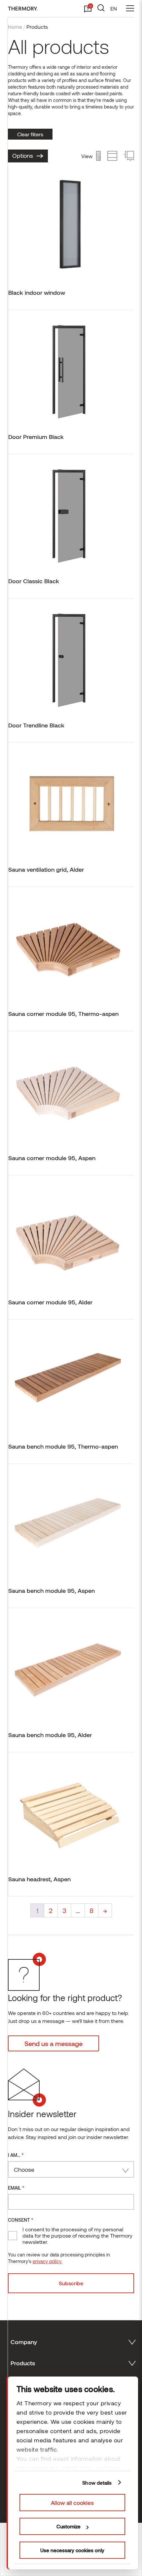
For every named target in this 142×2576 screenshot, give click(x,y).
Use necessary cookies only (72, 2550)
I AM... (16, 2155)
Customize (69, 2526)
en (114, 8)
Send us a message (53, 2043)
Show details (97, 2483)
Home (15, 27)
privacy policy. (47, 2261)
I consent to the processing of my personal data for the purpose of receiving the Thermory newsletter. (77, 2235)
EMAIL (16, 2187)
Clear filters (30, 134)
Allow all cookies (72, 2503)
